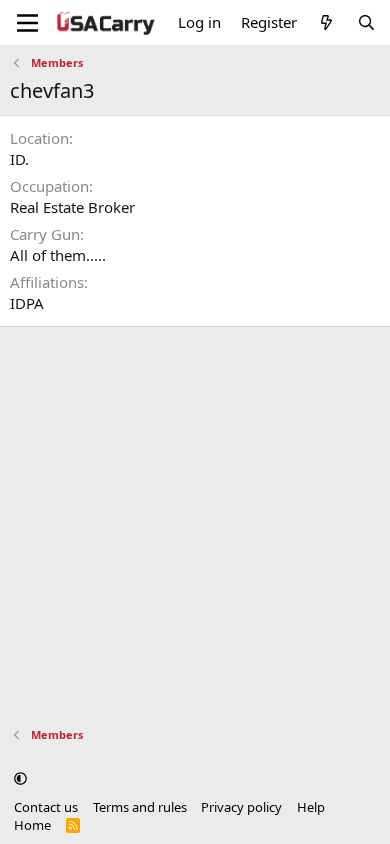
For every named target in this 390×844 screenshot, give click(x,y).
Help (311, 807)
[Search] (366, 22)
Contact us (46, 807)
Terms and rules (140, 807)
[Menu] (27, 23)
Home (32, 825)
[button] (20, 778)
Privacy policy (241, 807)
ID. (19, 159)
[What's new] (326, 22)
